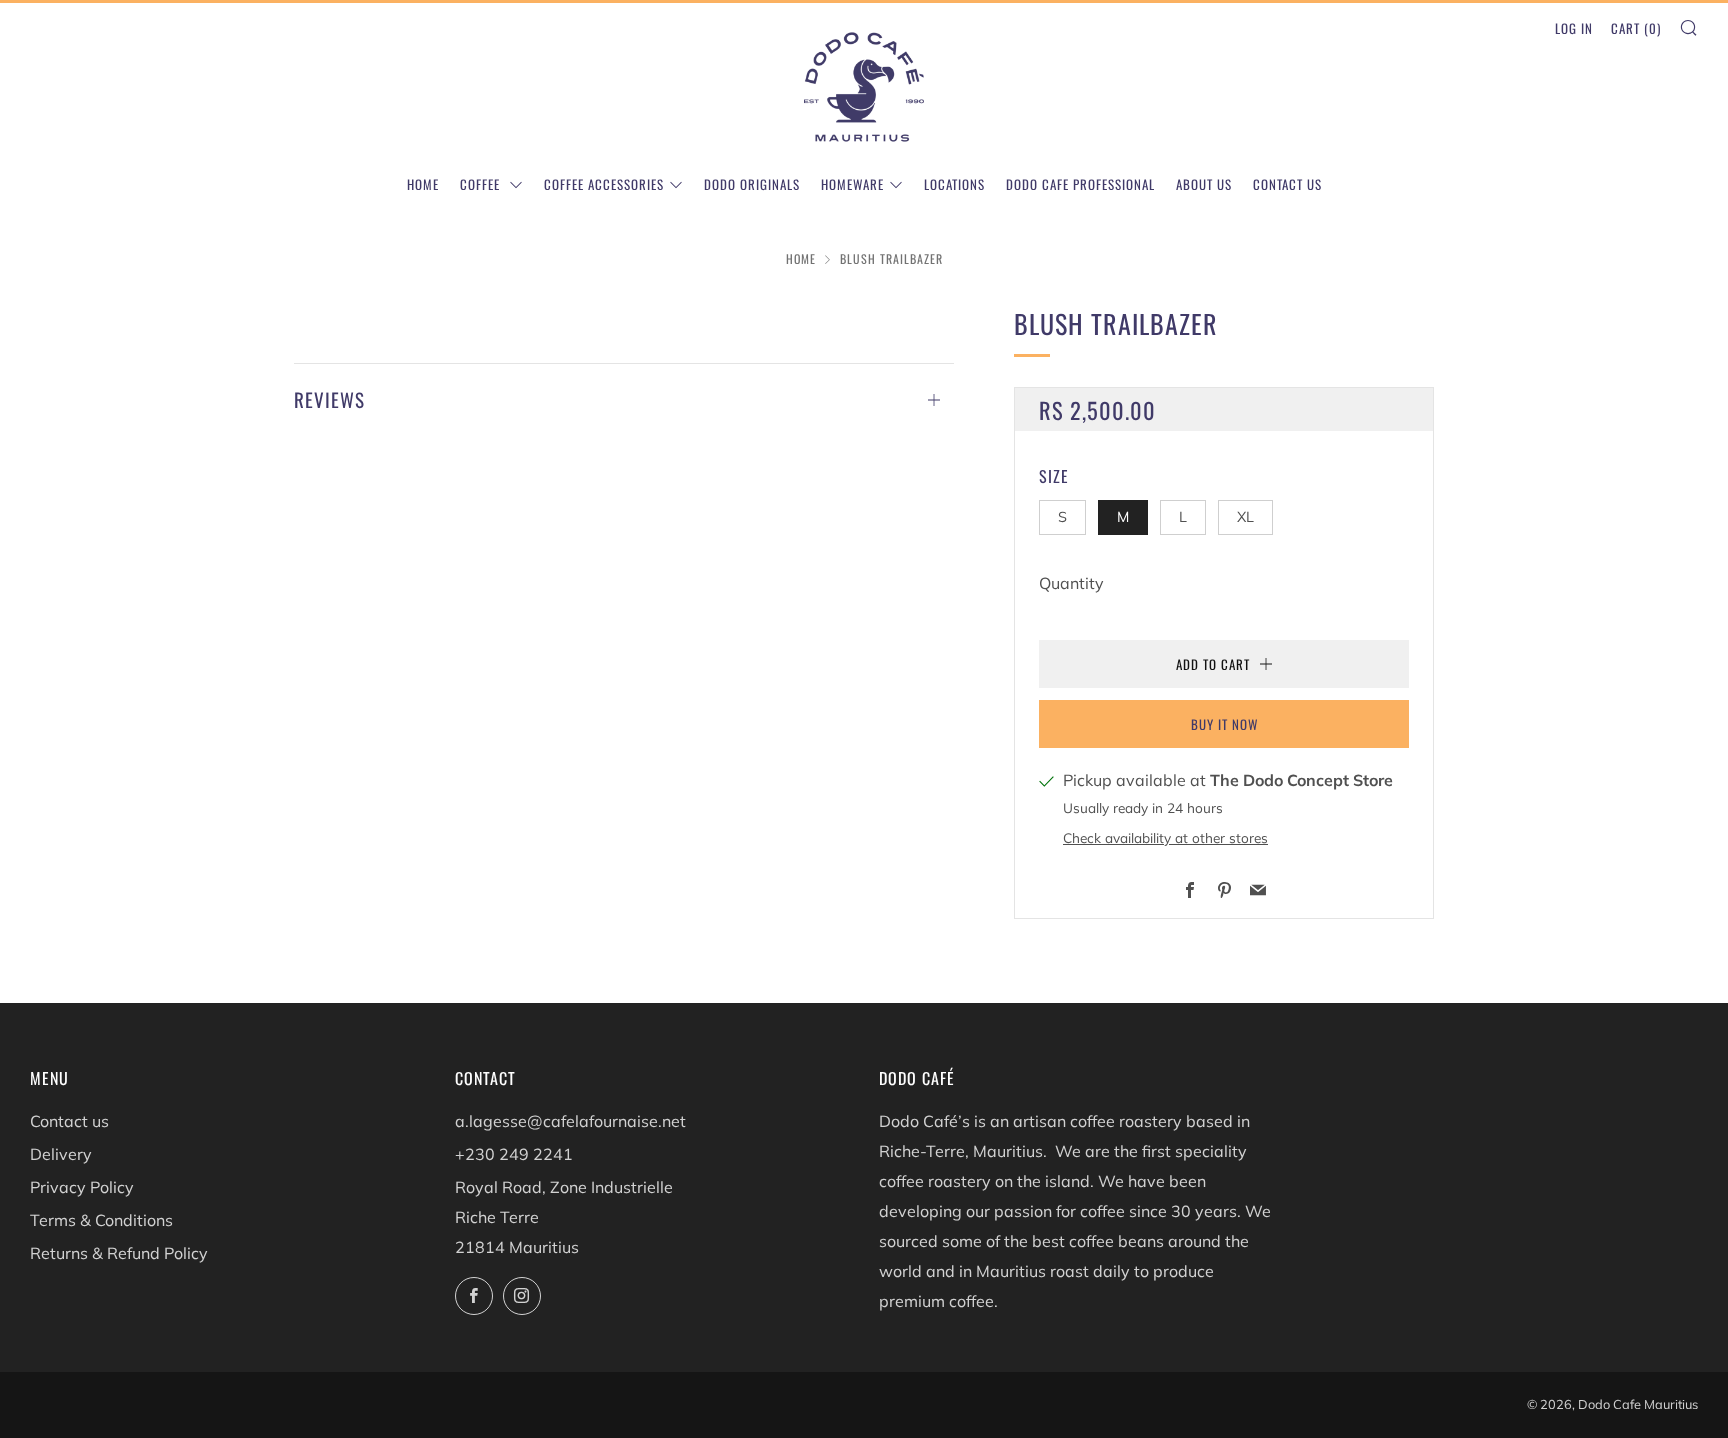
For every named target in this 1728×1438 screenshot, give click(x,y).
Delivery (61, 1154)
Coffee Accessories (604, 184)
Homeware (852, 184)
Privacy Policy (82, 1187)
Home (423, 184)
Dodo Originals (752, 184)
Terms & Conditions (101, 1220)
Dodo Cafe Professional (1080, 184)
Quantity (1071, 583)
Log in (1574, 28)
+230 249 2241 (514, 1154)
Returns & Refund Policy (119, 1253)
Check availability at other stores (1165, 837)
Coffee (482, 184)
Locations (954, 184)
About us (1204, 184)
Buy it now (1224, 724)
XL (1245, 517)
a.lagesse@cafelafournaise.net (570, 1121)
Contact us (1287, 184)
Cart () (1636, 28)
